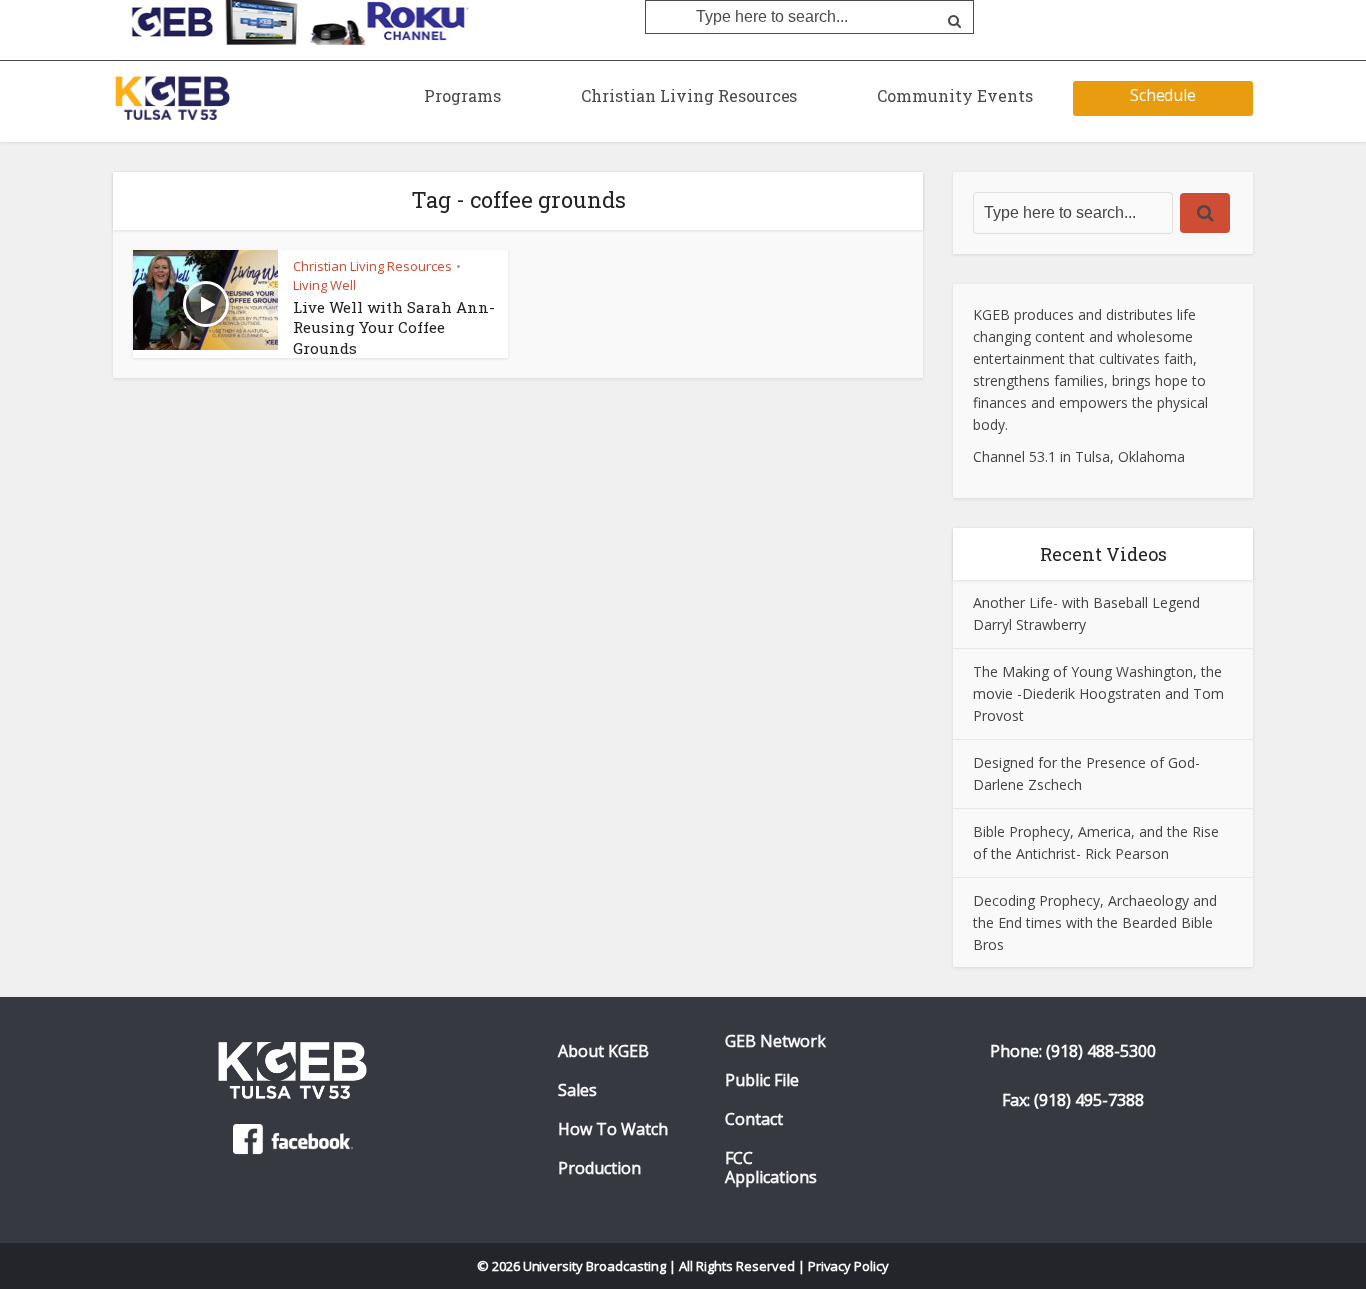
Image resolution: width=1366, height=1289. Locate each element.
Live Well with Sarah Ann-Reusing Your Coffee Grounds (394, 327)
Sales (577, 1090)
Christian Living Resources (689, 95)
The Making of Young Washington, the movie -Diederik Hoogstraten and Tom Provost (1098, 693)
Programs (462, 95)
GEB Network (775, 1041)
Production (599, 1168)
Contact (754, 1119)
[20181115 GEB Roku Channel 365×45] (293, 21)
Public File (762, 1080)
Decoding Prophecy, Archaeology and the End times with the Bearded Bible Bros (1095, 922)
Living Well (324, 285)
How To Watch (613, 1129)
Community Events (955, 95)
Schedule (1163, 95)
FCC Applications (771, 1168)
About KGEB (603, 1051)
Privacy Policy (849, 1266)
